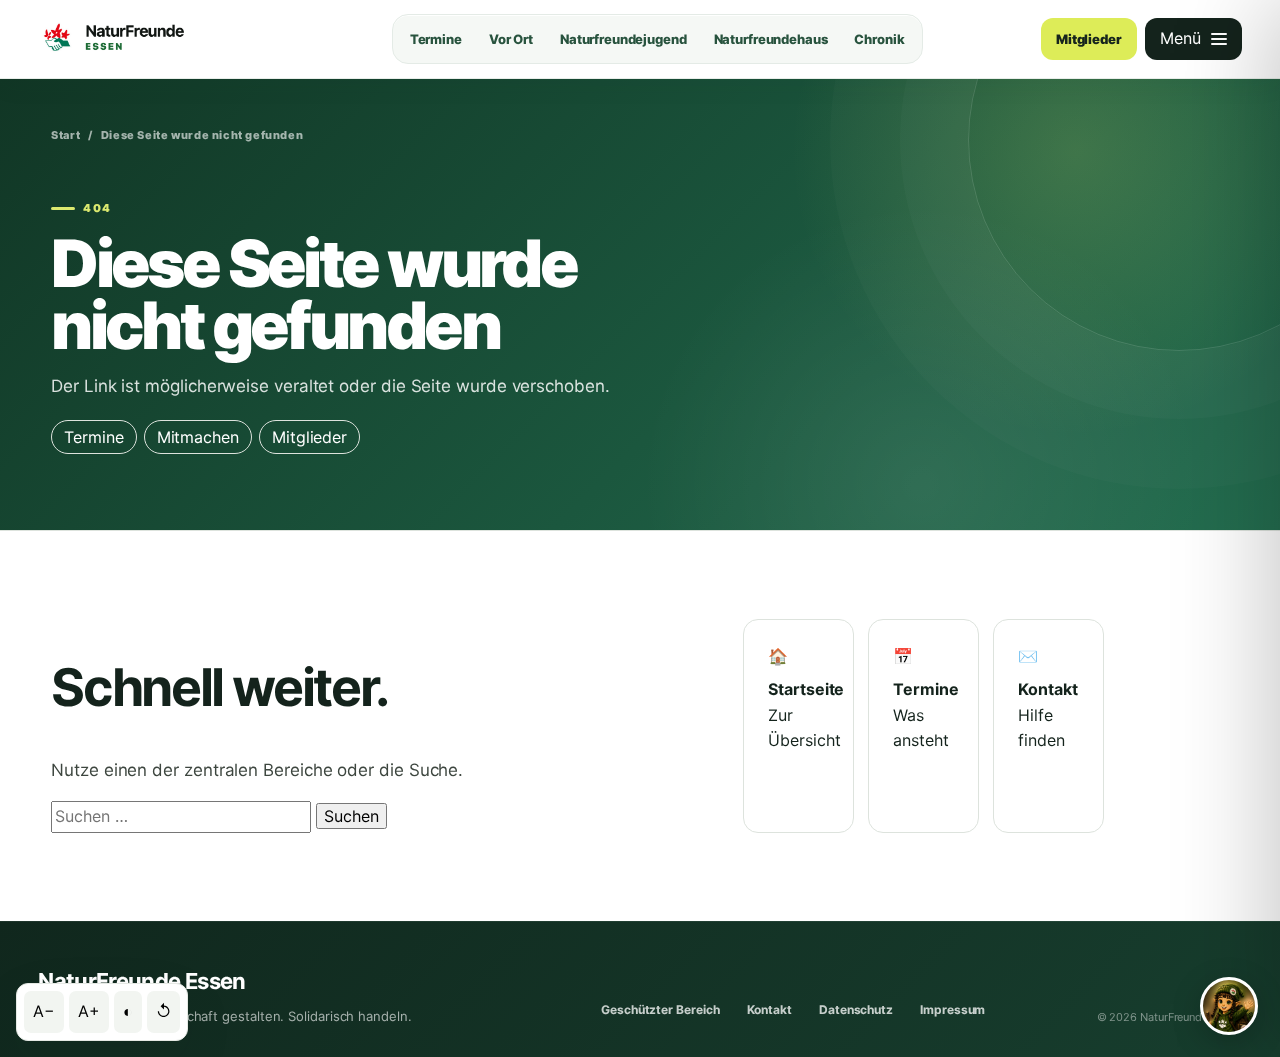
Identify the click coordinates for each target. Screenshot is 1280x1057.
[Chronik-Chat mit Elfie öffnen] (1229, 1006)
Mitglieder (1089, 39)
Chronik (879, 39)
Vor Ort (511, 39)
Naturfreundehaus (771, 39)
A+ (89, 1011)
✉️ (1047, 698)
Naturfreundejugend (623, 39)
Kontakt (769, 1009)
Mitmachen (198, 437)
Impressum (952, 1009)
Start (65, 135)
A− (44, 1011)
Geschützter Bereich (660, 1009)
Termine (436, 39)
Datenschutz (856, 1009)
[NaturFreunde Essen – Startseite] (155, 39)
